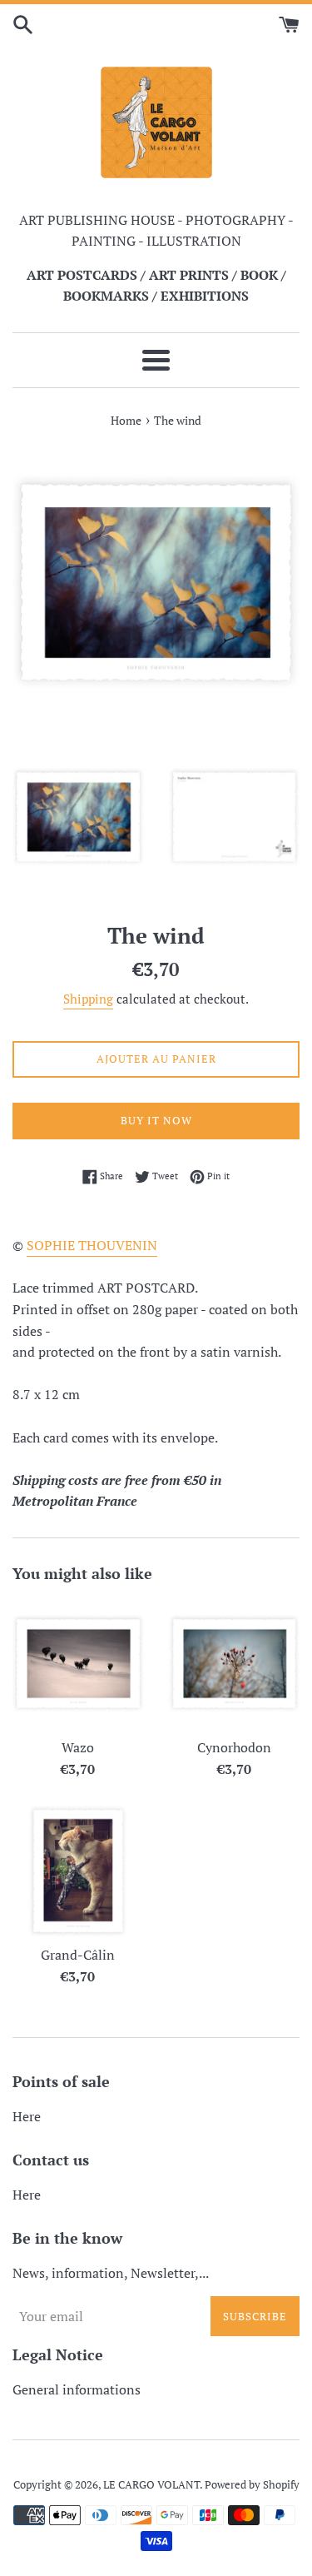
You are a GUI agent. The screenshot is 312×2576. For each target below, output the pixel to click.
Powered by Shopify (252, 2485)
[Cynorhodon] (235, 1664)
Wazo (78, 1747)
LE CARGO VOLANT (151, 2485)
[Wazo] (78, 1664)
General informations (77, 2389)
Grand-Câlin (78, 1955)
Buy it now (156, 1120)
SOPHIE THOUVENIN (92, 1245)
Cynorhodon (234, 1747)
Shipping (88, 999)
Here (27, 2116)
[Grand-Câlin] (78, 1871)
